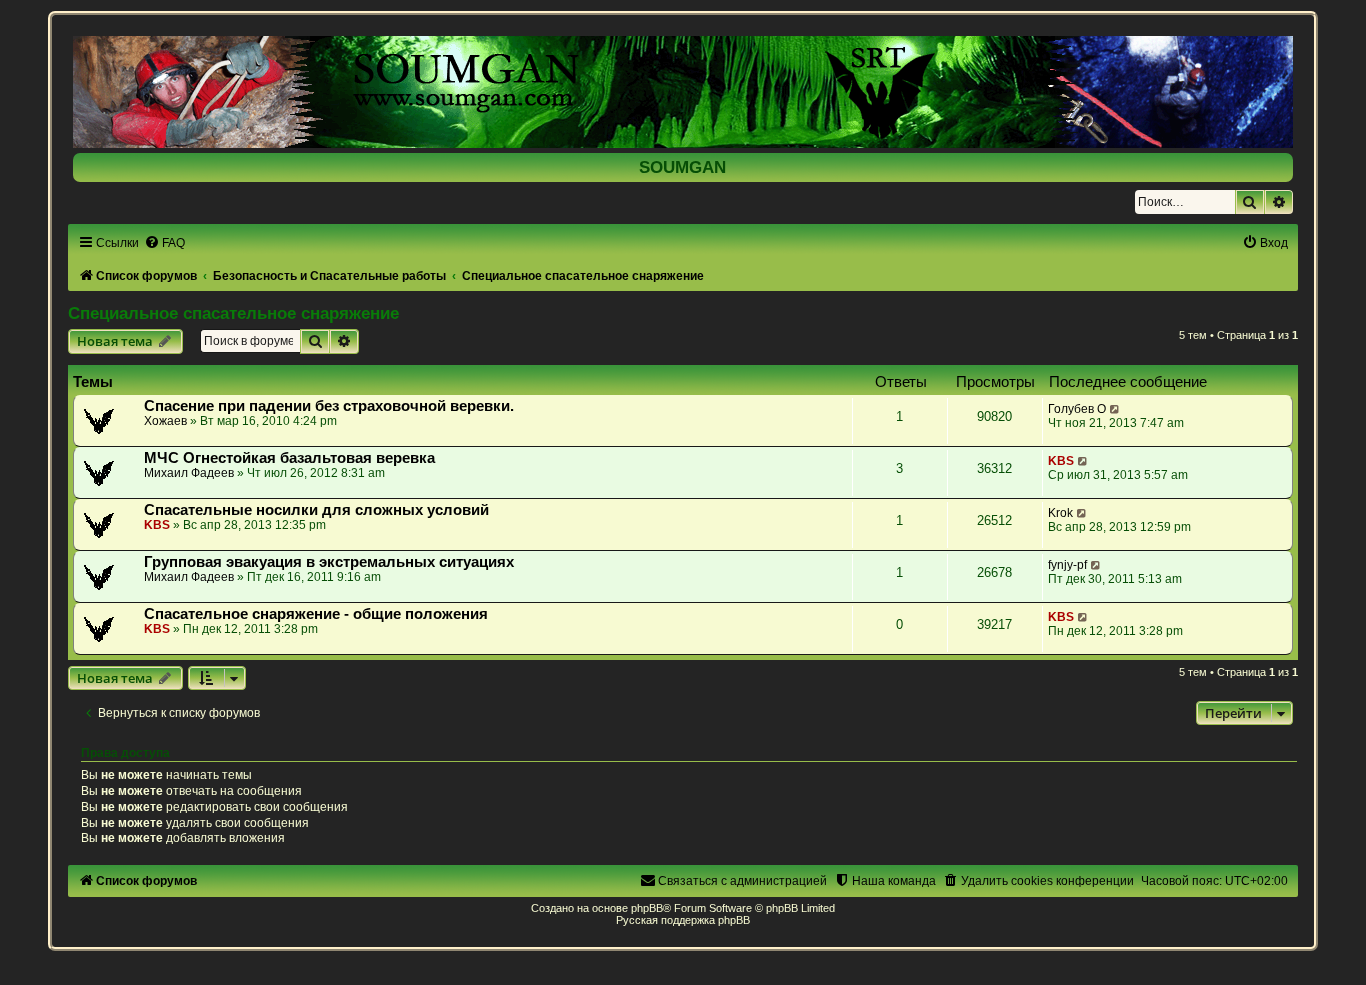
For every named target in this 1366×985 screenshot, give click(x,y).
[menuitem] (164, 243)
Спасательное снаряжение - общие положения (316, 614)
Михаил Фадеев (189, 473)
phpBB (647, 908)
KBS (1061, 461)
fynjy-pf (1067, 565)
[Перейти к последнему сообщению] (1115, 409)
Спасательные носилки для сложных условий (316, 510)
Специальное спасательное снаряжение (233, 313)
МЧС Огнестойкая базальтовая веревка (289, 458)
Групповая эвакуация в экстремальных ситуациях (329, 562)
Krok (1060, 513)
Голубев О (1077, 409)
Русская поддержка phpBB (683, 920)
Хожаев (165, 421)
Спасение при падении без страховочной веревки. (329, 406)
